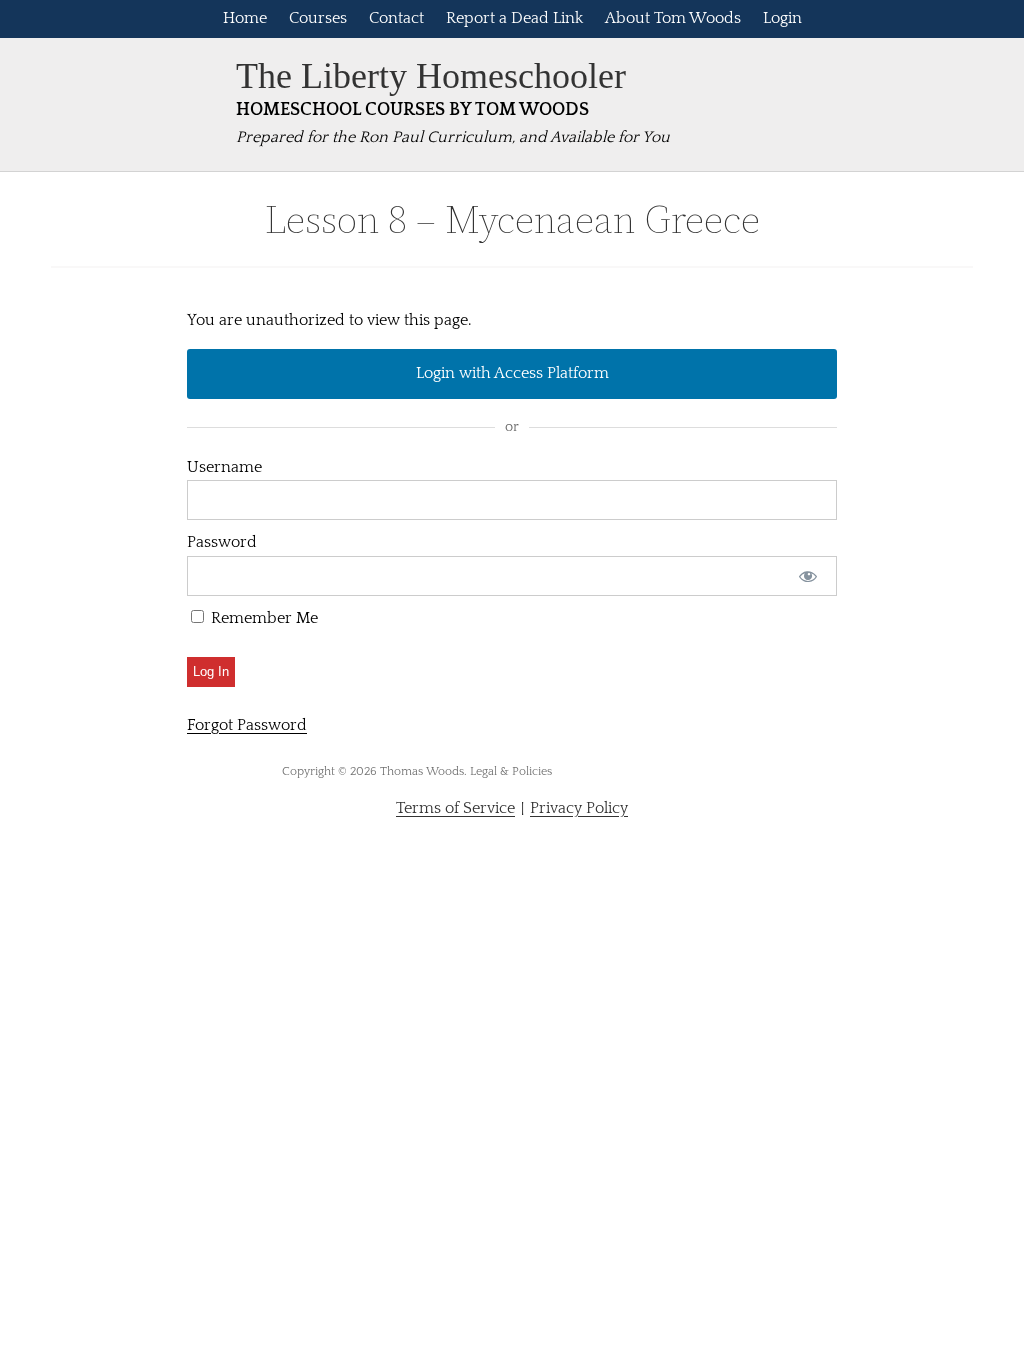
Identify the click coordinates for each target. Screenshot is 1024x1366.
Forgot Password (247, 725)
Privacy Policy (579, 808)
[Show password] (808, 576)
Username (224, 467)
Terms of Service (455, 808)
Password (222, 542)
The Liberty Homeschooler (431, 76)
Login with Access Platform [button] (512, 373)
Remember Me (262, 618)
